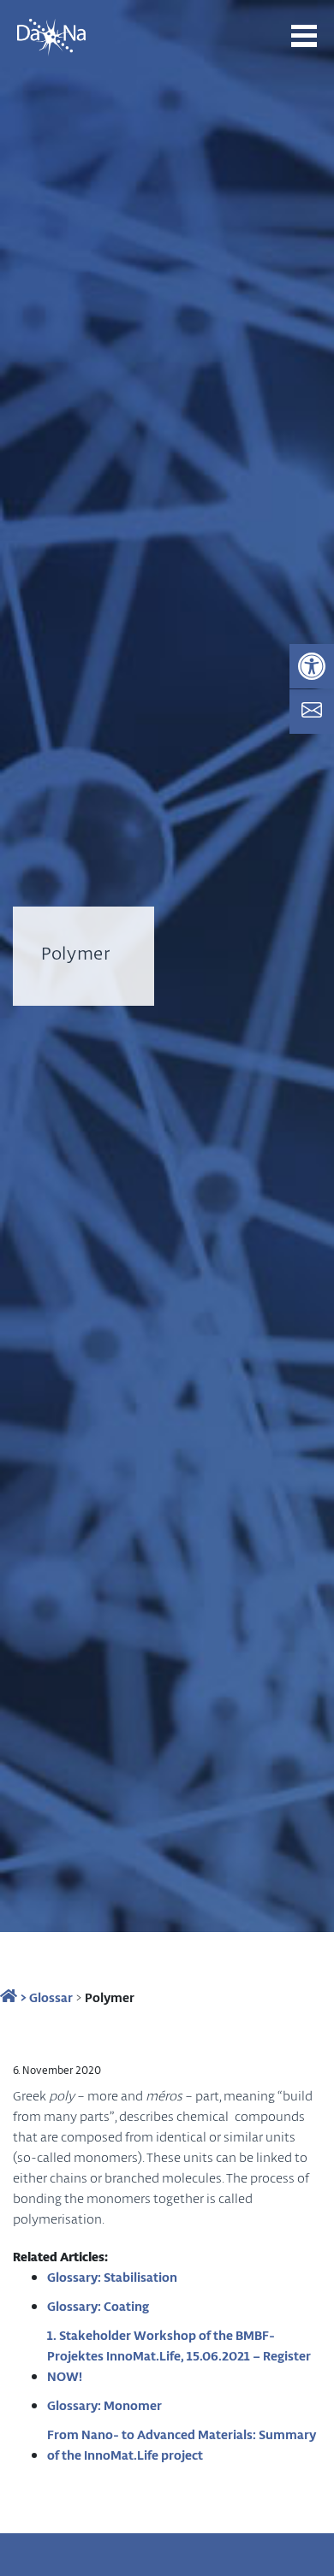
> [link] (22, 1997)
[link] (312, 666)
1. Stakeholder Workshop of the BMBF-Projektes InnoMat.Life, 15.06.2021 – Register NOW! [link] (179, 2355)
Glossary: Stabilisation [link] (112, 2277)
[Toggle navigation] (304, 36)
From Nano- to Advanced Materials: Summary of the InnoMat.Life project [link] (182, 2444)
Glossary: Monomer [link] (104, 2405)
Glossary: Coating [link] (98, 2306)
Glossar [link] (51, 1997)
